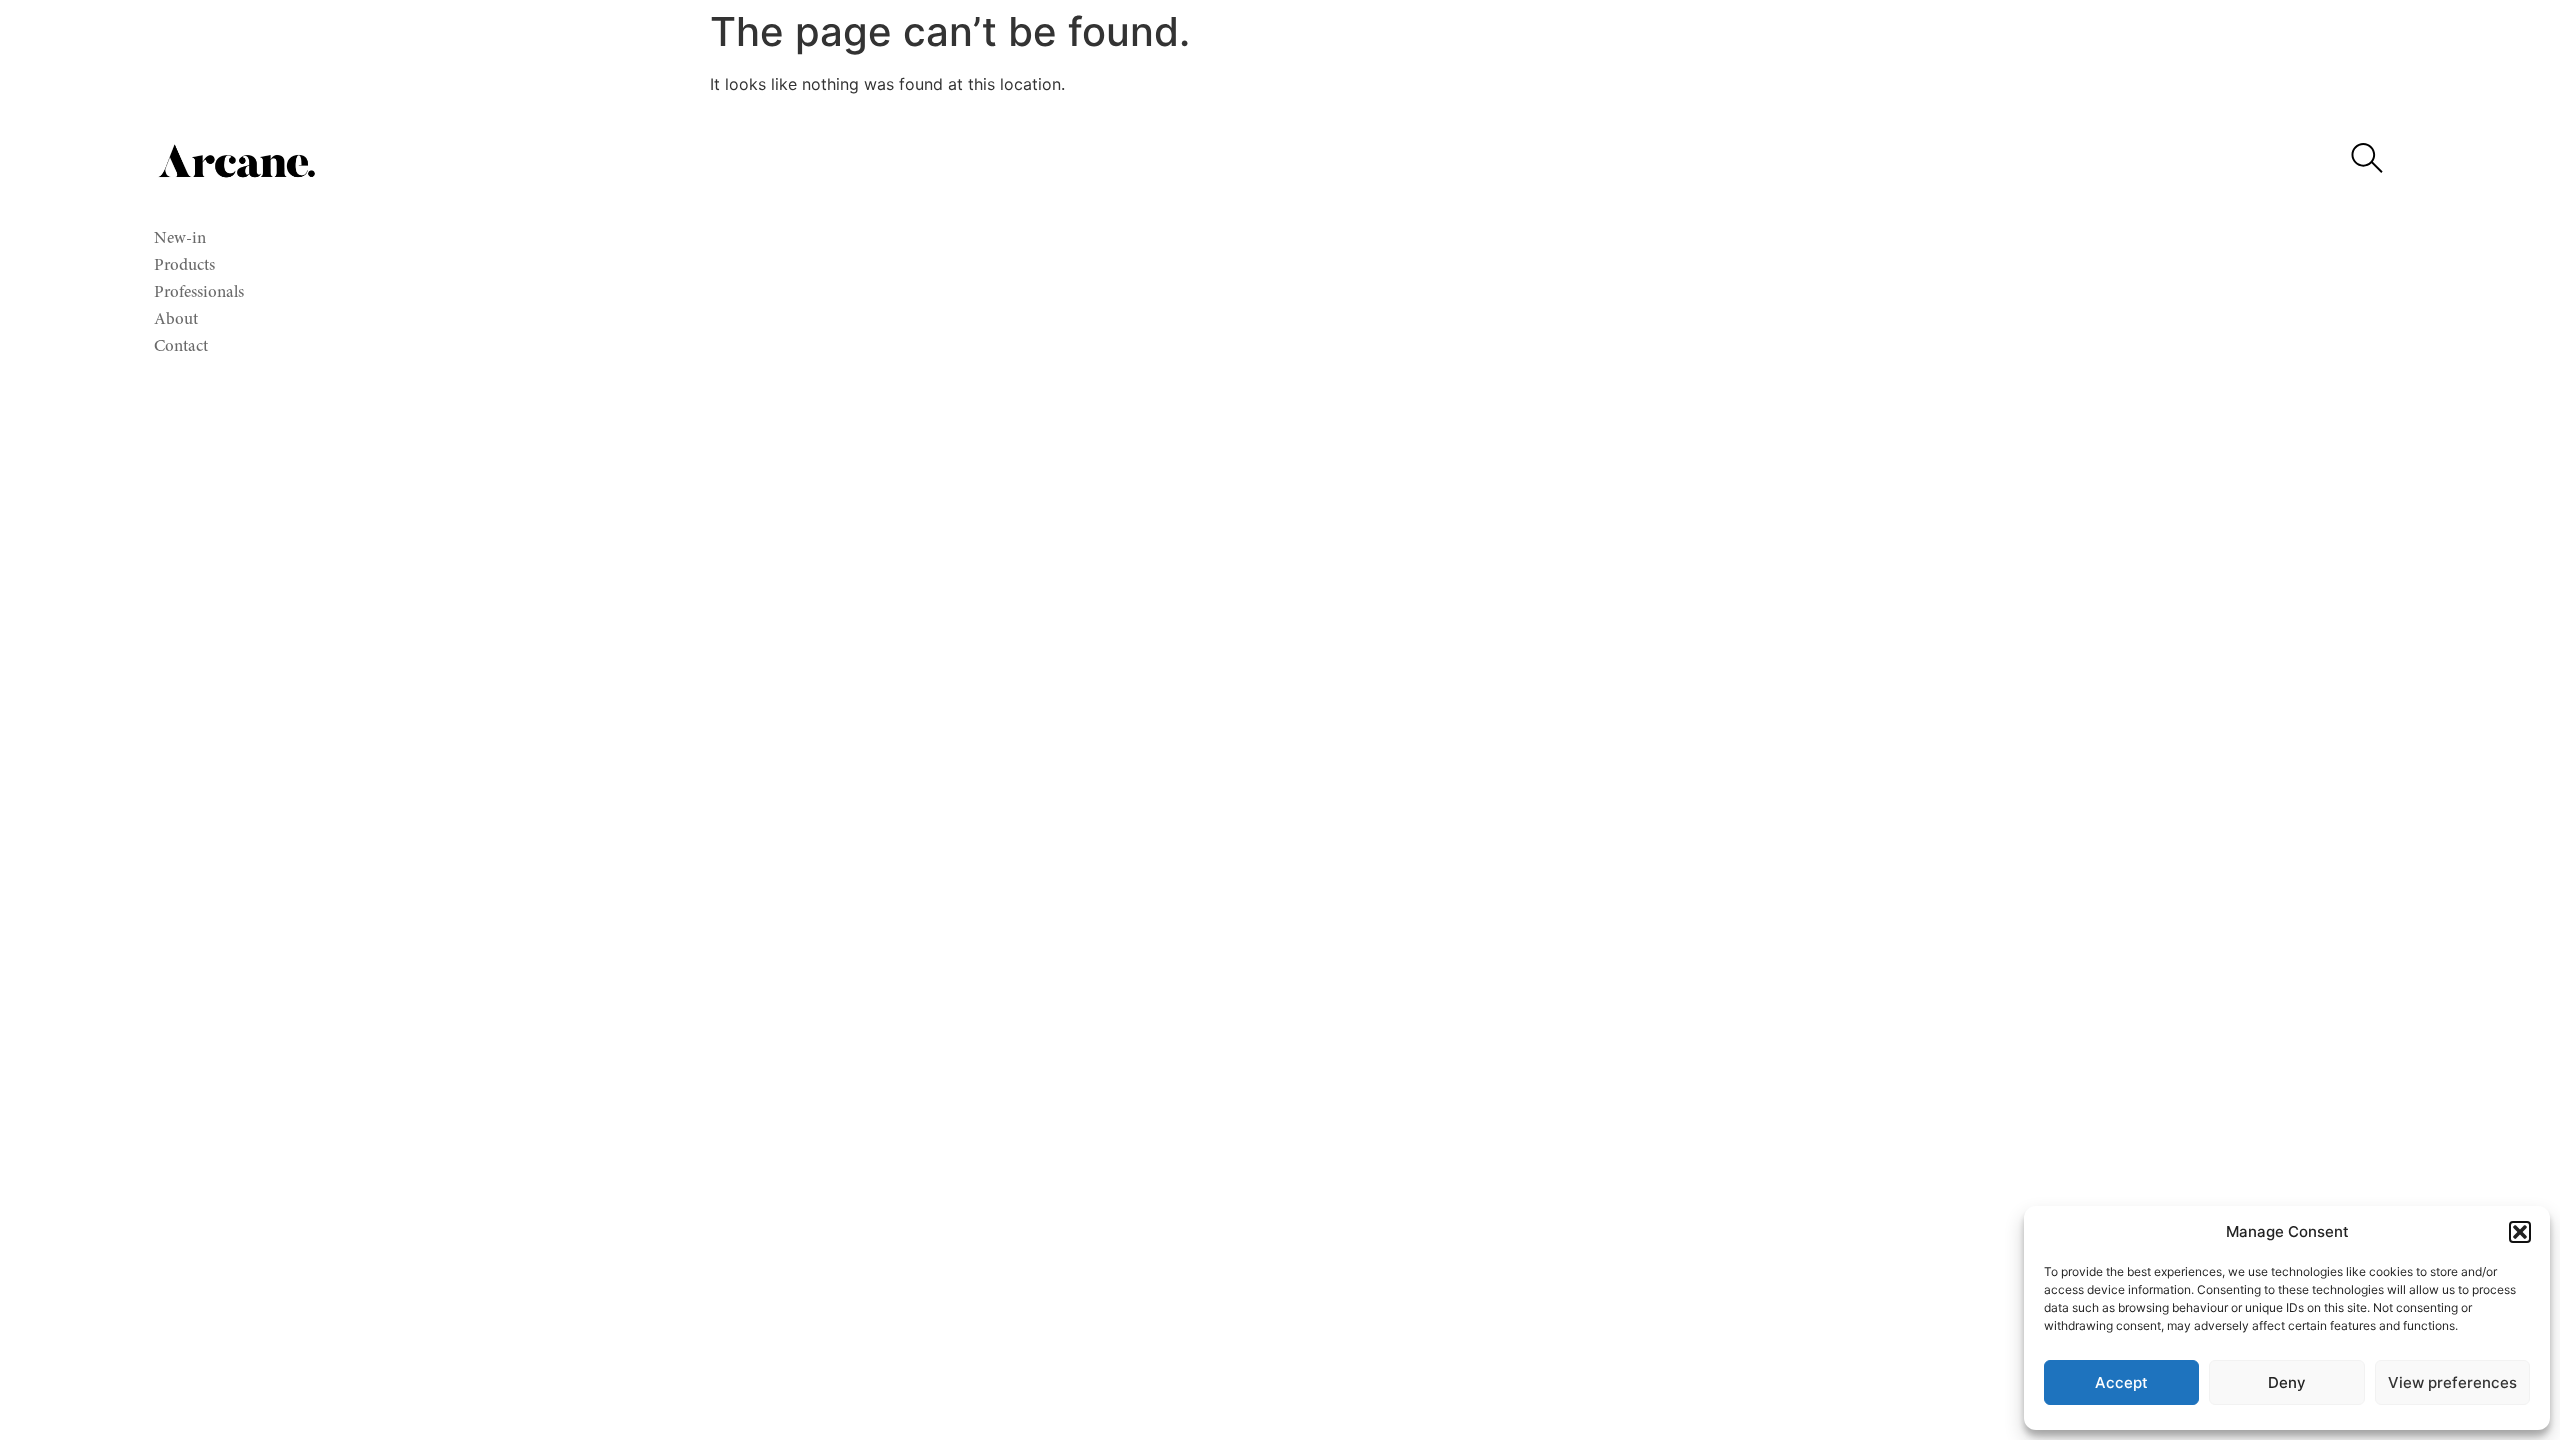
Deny (2287, 1382)
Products (184, 266)
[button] (2520, 1232)
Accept (2121, 1382)
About (176, 320)
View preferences (2452, 1382)
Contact (181, 347)
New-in (180, 239)
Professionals (199, 293)
